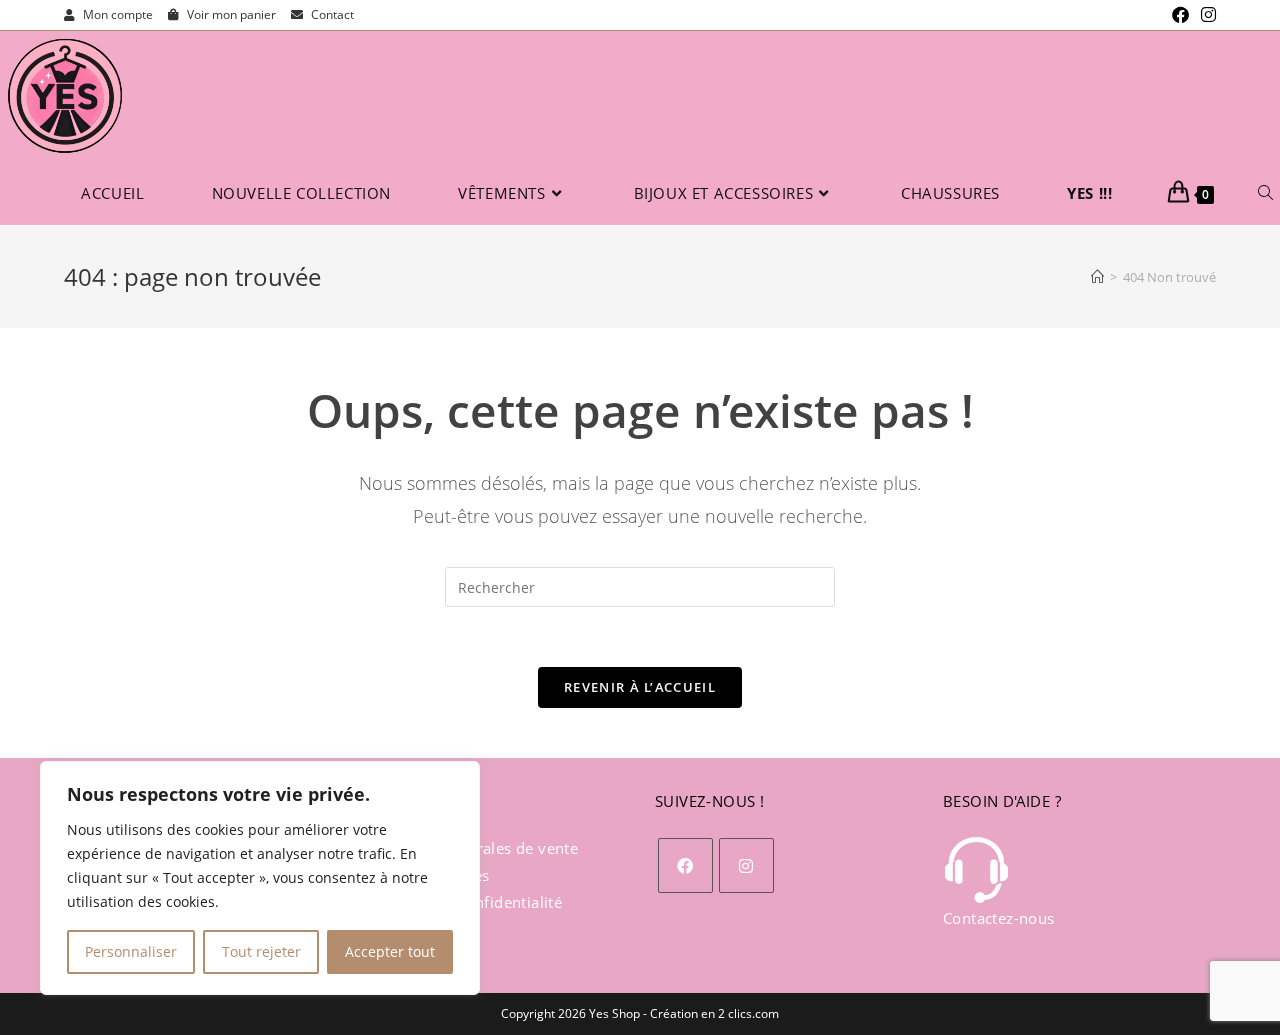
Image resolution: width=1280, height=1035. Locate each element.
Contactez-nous (999, 918)
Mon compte (116, 15)
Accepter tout (390, 951)
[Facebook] (685, 865)
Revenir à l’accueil (640, 687)
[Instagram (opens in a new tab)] (1205, 15)
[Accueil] (1097, 277)
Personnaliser (131, 951)
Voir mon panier (230, 15)
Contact (331, 15)
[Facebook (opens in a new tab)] (1180, 15)
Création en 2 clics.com (714, 1013)
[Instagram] (746, 865)
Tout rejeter (261, 951)
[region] (260, 878)
